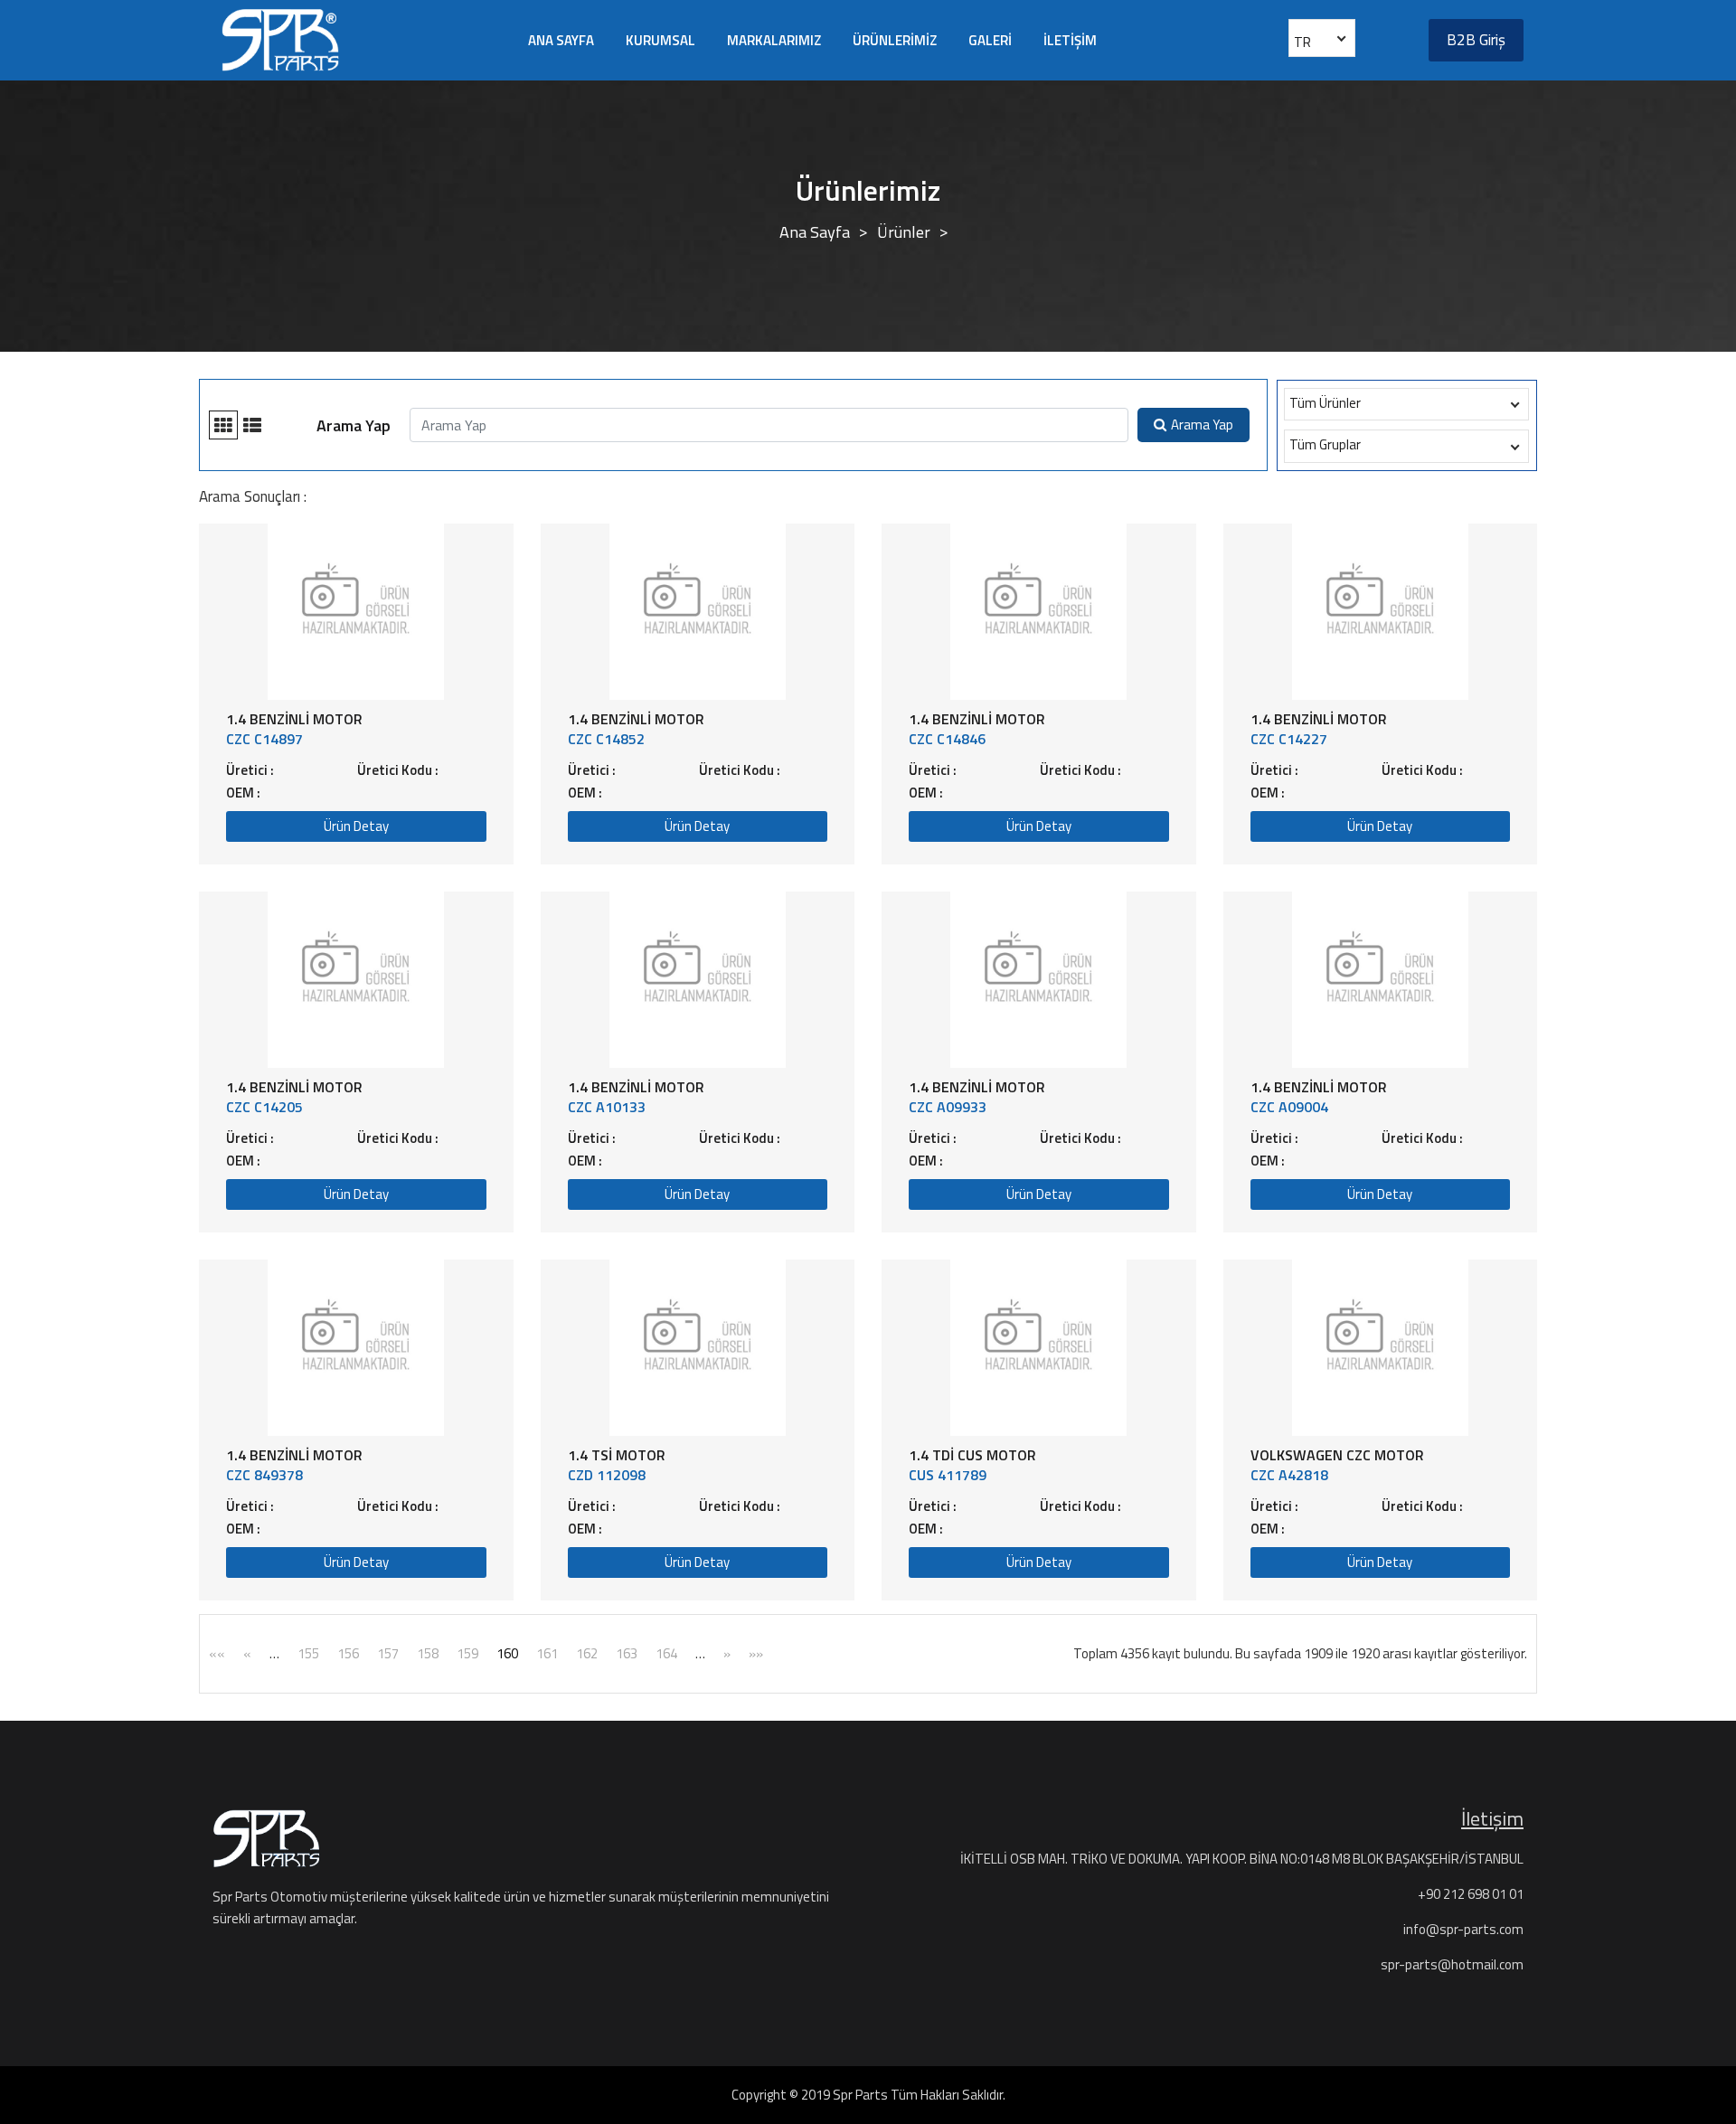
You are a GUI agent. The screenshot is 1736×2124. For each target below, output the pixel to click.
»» (756, 1653)
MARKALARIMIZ (774, 40)
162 (587, 1653)
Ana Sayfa (815, 232)
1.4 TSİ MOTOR (617, 1455)
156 (348, 1653)
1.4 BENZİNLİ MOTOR (294, 719)
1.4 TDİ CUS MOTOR (972, 1455)
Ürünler (904, 232)
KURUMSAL (660, 40)
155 (308, 1653)
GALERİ (990, 40)
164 (666, 1653)
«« (217, 1653)
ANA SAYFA (561, 40)
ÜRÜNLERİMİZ (895, 40)
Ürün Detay (356, 826)
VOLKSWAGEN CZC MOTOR (1337, 1455)
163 (627, 1653)
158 (428, 1653)
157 (388, 1653)
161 (547, 1653)
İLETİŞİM (1070, 40)
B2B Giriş (1476, 40)
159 (467, 1653)
